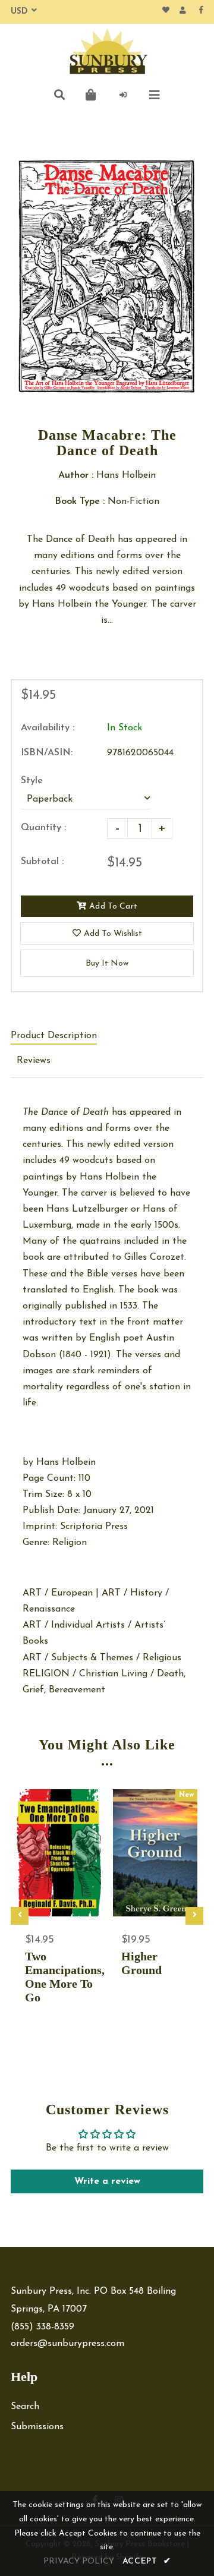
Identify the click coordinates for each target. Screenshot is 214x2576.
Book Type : (80, 502)
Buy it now (107, 964)
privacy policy (79, 2561)
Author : (76, 475)
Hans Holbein (66, 1462)
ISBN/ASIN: (47, 753)
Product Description (54, 1036)
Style (32, 781)
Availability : (48, 728)
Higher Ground (141, 1963)
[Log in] (123, 95)
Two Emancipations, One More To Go (59, 1977)
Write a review (107, 2181)
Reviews (34, 1061)
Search (25, 2407)
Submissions (37, 2427)
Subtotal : (42, 862)
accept (147, 2561)
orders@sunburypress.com (67, 2344)
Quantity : (43, 828)
